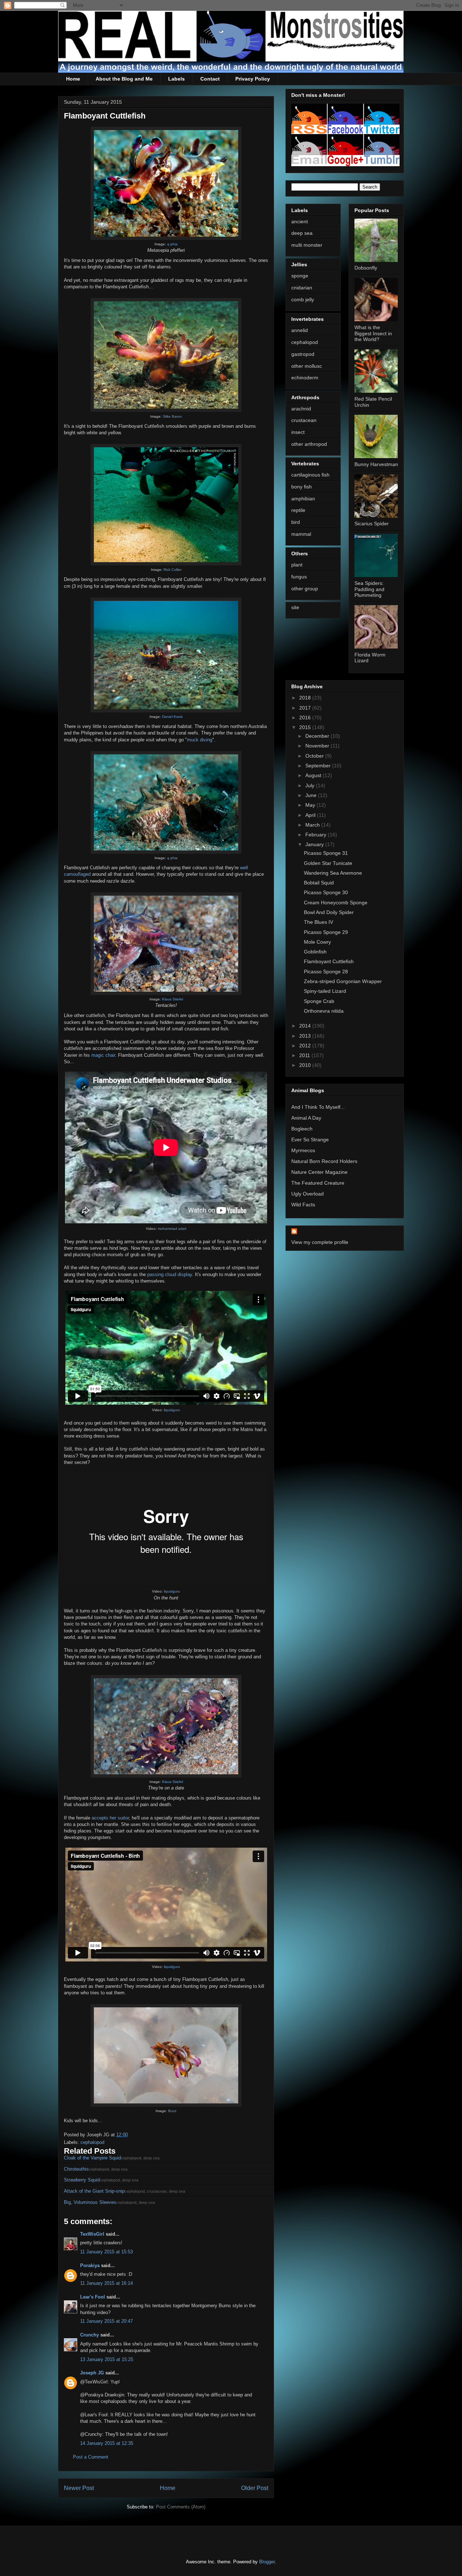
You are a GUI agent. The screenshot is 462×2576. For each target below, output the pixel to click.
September (319, 766)
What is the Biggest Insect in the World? (373, 333)
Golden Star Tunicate (328, 863)
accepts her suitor (110, 1818)
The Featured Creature (318, 1183)
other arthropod (309, 444)
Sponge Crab (319, 1001)
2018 (306, 698)
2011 (305, 1055)
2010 (306, 1065)
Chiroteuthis (76, 2169)
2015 (306, 727)
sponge (300, 276)
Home (73, 79)
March (313, 825)
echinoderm (305, 378)
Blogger (267, 2562)
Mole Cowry (317, 942)
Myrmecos (303, 1150)
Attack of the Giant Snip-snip (94, 2191)
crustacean (304, 420)
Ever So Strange (310, 1140)
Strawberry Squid (82, 2180)
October (315, 756)
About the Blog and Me (124, 79)
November (318, 746)
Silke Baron (172, 416)
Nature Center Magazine (319, 1172)
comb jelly (303, 300)
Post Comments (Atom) (181, 2507)
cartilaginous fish (310, 475)
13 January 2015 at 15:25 (107, 2359)
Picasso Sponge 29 (326, 932)
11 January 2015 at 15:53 (106, 2252)
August (314, 775)
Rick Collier (173, 570)
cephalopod (92, 2142)
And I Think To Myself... (318, 1107)
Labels (176, 79)
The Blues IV (319, 922)
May (311, 805)
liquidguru (172, 1410)
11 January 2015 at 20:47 (106, 2321)
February (317, 835)
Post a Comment (91, 2457)
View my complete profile (320, 1242)
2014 (306, 1026)
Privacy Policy (253, 79)
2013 (306, 1036)
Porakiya (90, 2265)
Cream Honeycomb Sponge (336, 903)
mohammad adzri (172, 1229)
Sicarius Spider (372, 524)
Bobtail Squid (319, 883)
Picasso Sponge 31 (326, 853)
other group (305, 589)
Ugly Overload (308, 1194)
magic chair (103, 1055)
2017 (306, 708)
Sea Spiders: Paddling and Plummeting (369, 589)
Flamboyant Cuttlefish (329, 961)
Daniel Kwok (172, 717)
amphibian (303, 499)
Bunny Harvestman (376, 464)
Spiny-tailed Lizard (325, 991)
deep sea (302, 233)
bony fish (302, 487)
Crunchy (90, 2335)
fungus (299, 577)
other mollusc (307, 366)
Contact (210, 79)
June (312, 795)
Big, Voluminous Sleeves (90, 2202)
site (295, 607)
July (311, 785)
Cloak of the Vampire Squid (92, 2158)
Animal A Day (306, 1118)
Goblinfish (315, 952)
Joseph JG (92, 2373)
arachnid (301, 409)
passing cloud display (170, 1274)
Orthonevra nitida (324, 1011)
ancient (300, 221)
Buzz (172, 2111)
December (318, 736)
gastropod (303, 354)
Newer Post (79, 2488)
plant (297, 565)
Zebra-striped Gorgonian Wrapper (343, 981)
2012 (306, 1046)
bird (296, 522)
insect (298, 432)
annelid (300, 330)
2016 (306, 718)
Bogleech (302, 1129)
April (311, 815)
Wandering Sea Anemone (333, 873)
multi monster (307, 245)
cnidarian (302, 288)
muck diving (200, 740)
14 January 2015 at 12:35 (107, 2443)
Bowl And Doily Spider (329, 912)
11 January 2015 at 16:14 (106, 2283)
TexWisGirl (92, 2234)
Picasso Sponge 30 (326, 892)
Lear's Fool (93, 2297)
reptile (298, 510)
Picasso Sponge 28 (326, 972)
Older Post (255, 2488)
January (315, 844)
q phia (172, 244)
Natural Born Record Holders (324, 1161)
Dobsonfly (366, 268)
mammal (301, 534)
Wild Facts (303, 1205)
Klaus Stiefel (173, 999)
